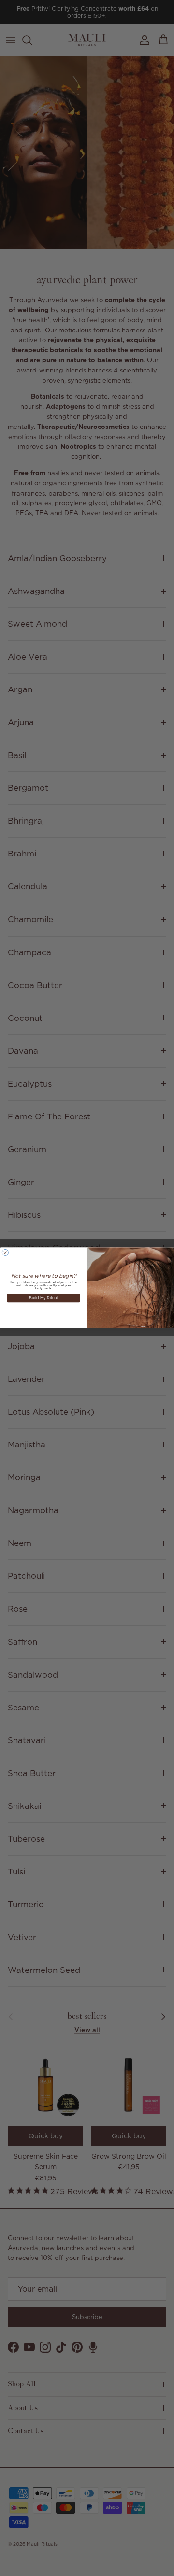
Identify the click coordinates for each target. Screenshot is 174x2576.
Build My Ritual (43, 1298)
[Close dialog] (5, 1253)
